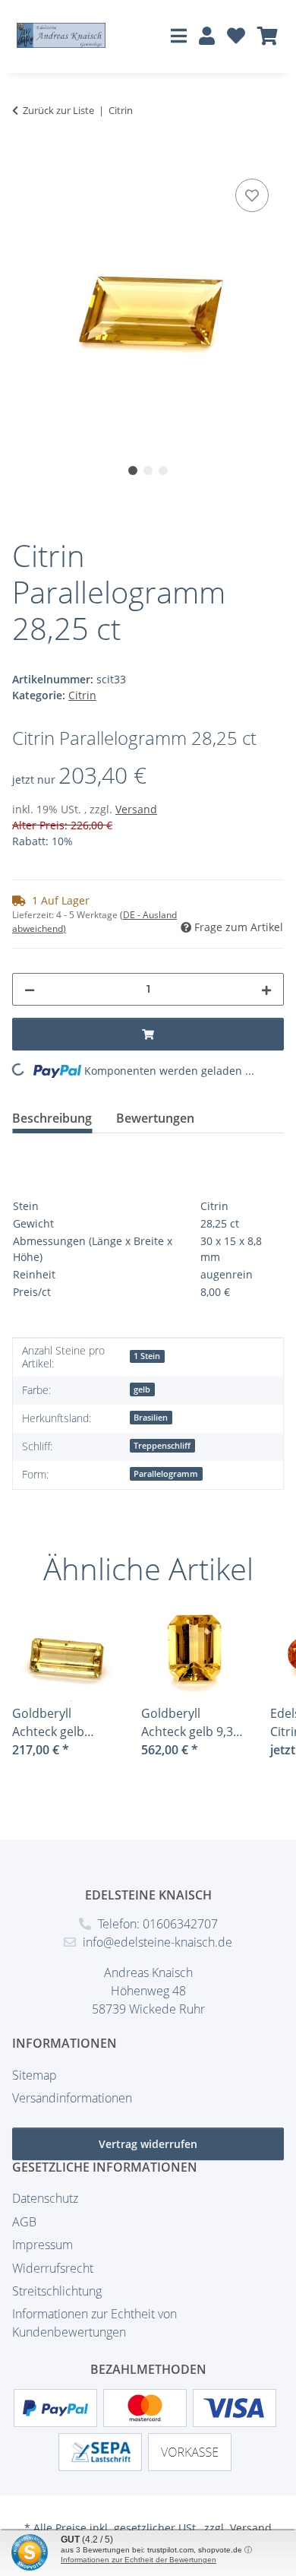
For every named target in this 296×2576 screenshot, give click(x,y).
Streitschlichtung (57, 2291)
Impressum (43, 2245)
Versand (136, 809)
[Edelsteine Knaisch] (61, 35)
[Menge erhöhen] (266, 989)
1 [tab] (133, 471)
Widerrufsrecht (53, 2268)
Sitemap (35, 2075)
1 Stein (147, 1356)
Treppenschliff (162, 1446)
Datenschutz (45, 2198)
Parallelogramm (166, 1474)
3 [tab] (163, 471)
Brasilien (151, 1418)
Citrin (82, 695)
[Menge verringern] (30, 989)
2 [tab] (148, 471)
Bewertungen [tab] (155, 1118)
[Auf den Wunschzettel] (252, 195)
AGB (24, 2222)
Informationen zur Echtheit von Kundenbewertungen (94, 2323)
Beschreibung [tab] (52, 1118)
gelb (142, 1389)
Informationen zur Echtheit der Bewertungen (139, 2560)
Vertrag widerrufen (148, 2144)
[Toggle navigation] (179, 35)
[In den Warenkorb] (24, 158)
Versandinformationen (72, 2098)
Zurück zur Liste (58, 110)
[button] (207, 37)
